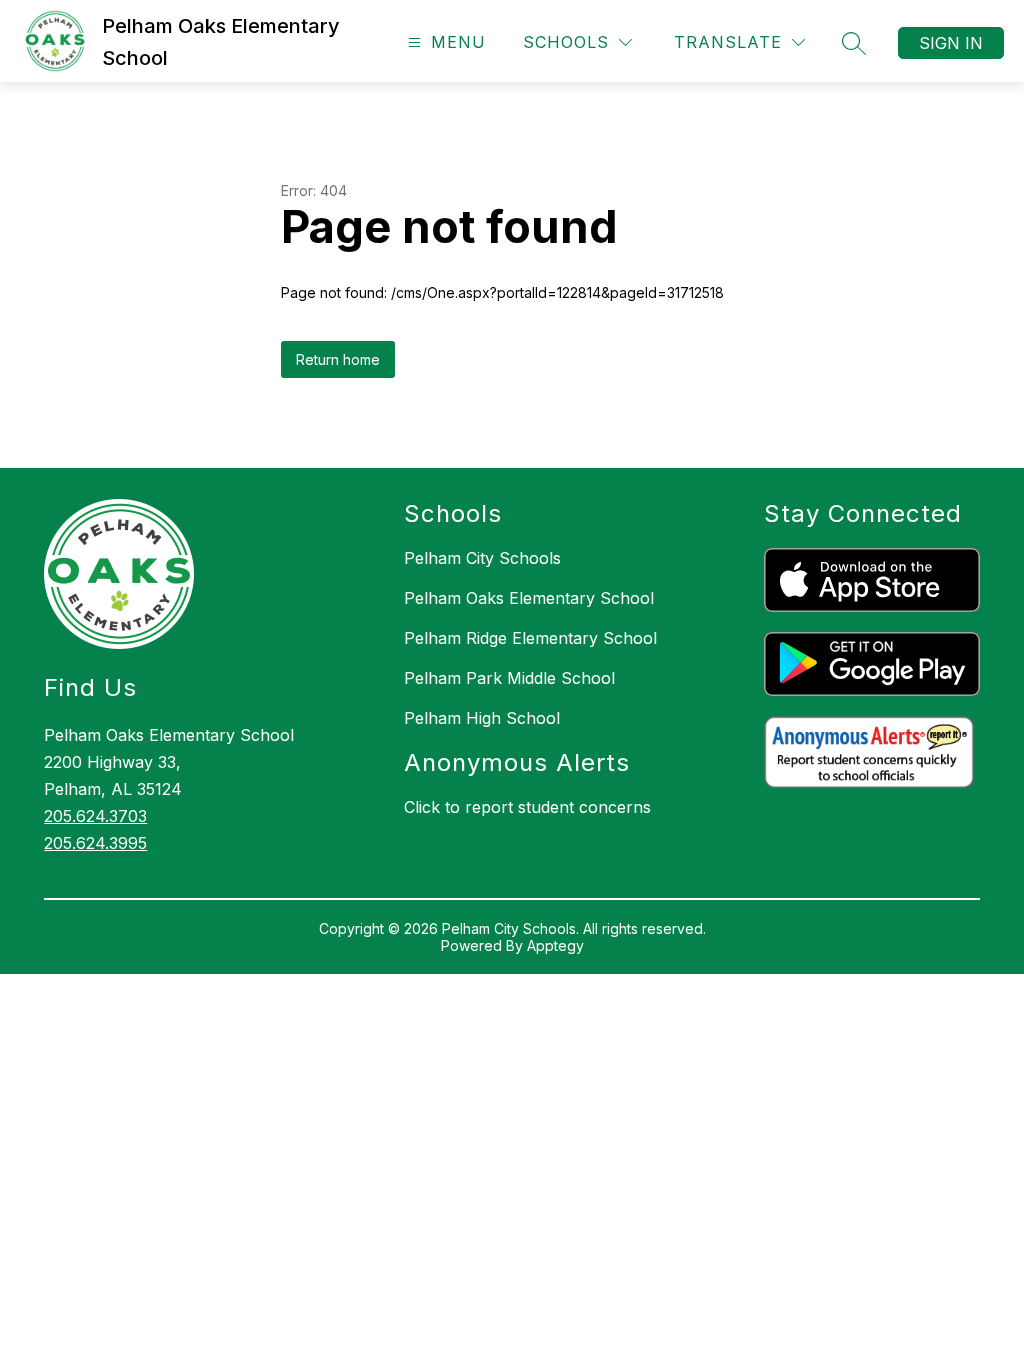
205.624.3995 (95, 843)
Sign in (951, 43)
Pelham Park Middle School (509, 678)
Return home (338, 359)
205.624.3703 (95, 816)
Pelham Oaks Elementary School (529, 598)
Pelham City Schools (482, 558)
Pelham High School (482, 718)
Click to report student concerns (527, 807)
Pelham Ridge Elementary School (530, 638)
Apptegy (555, 945)
